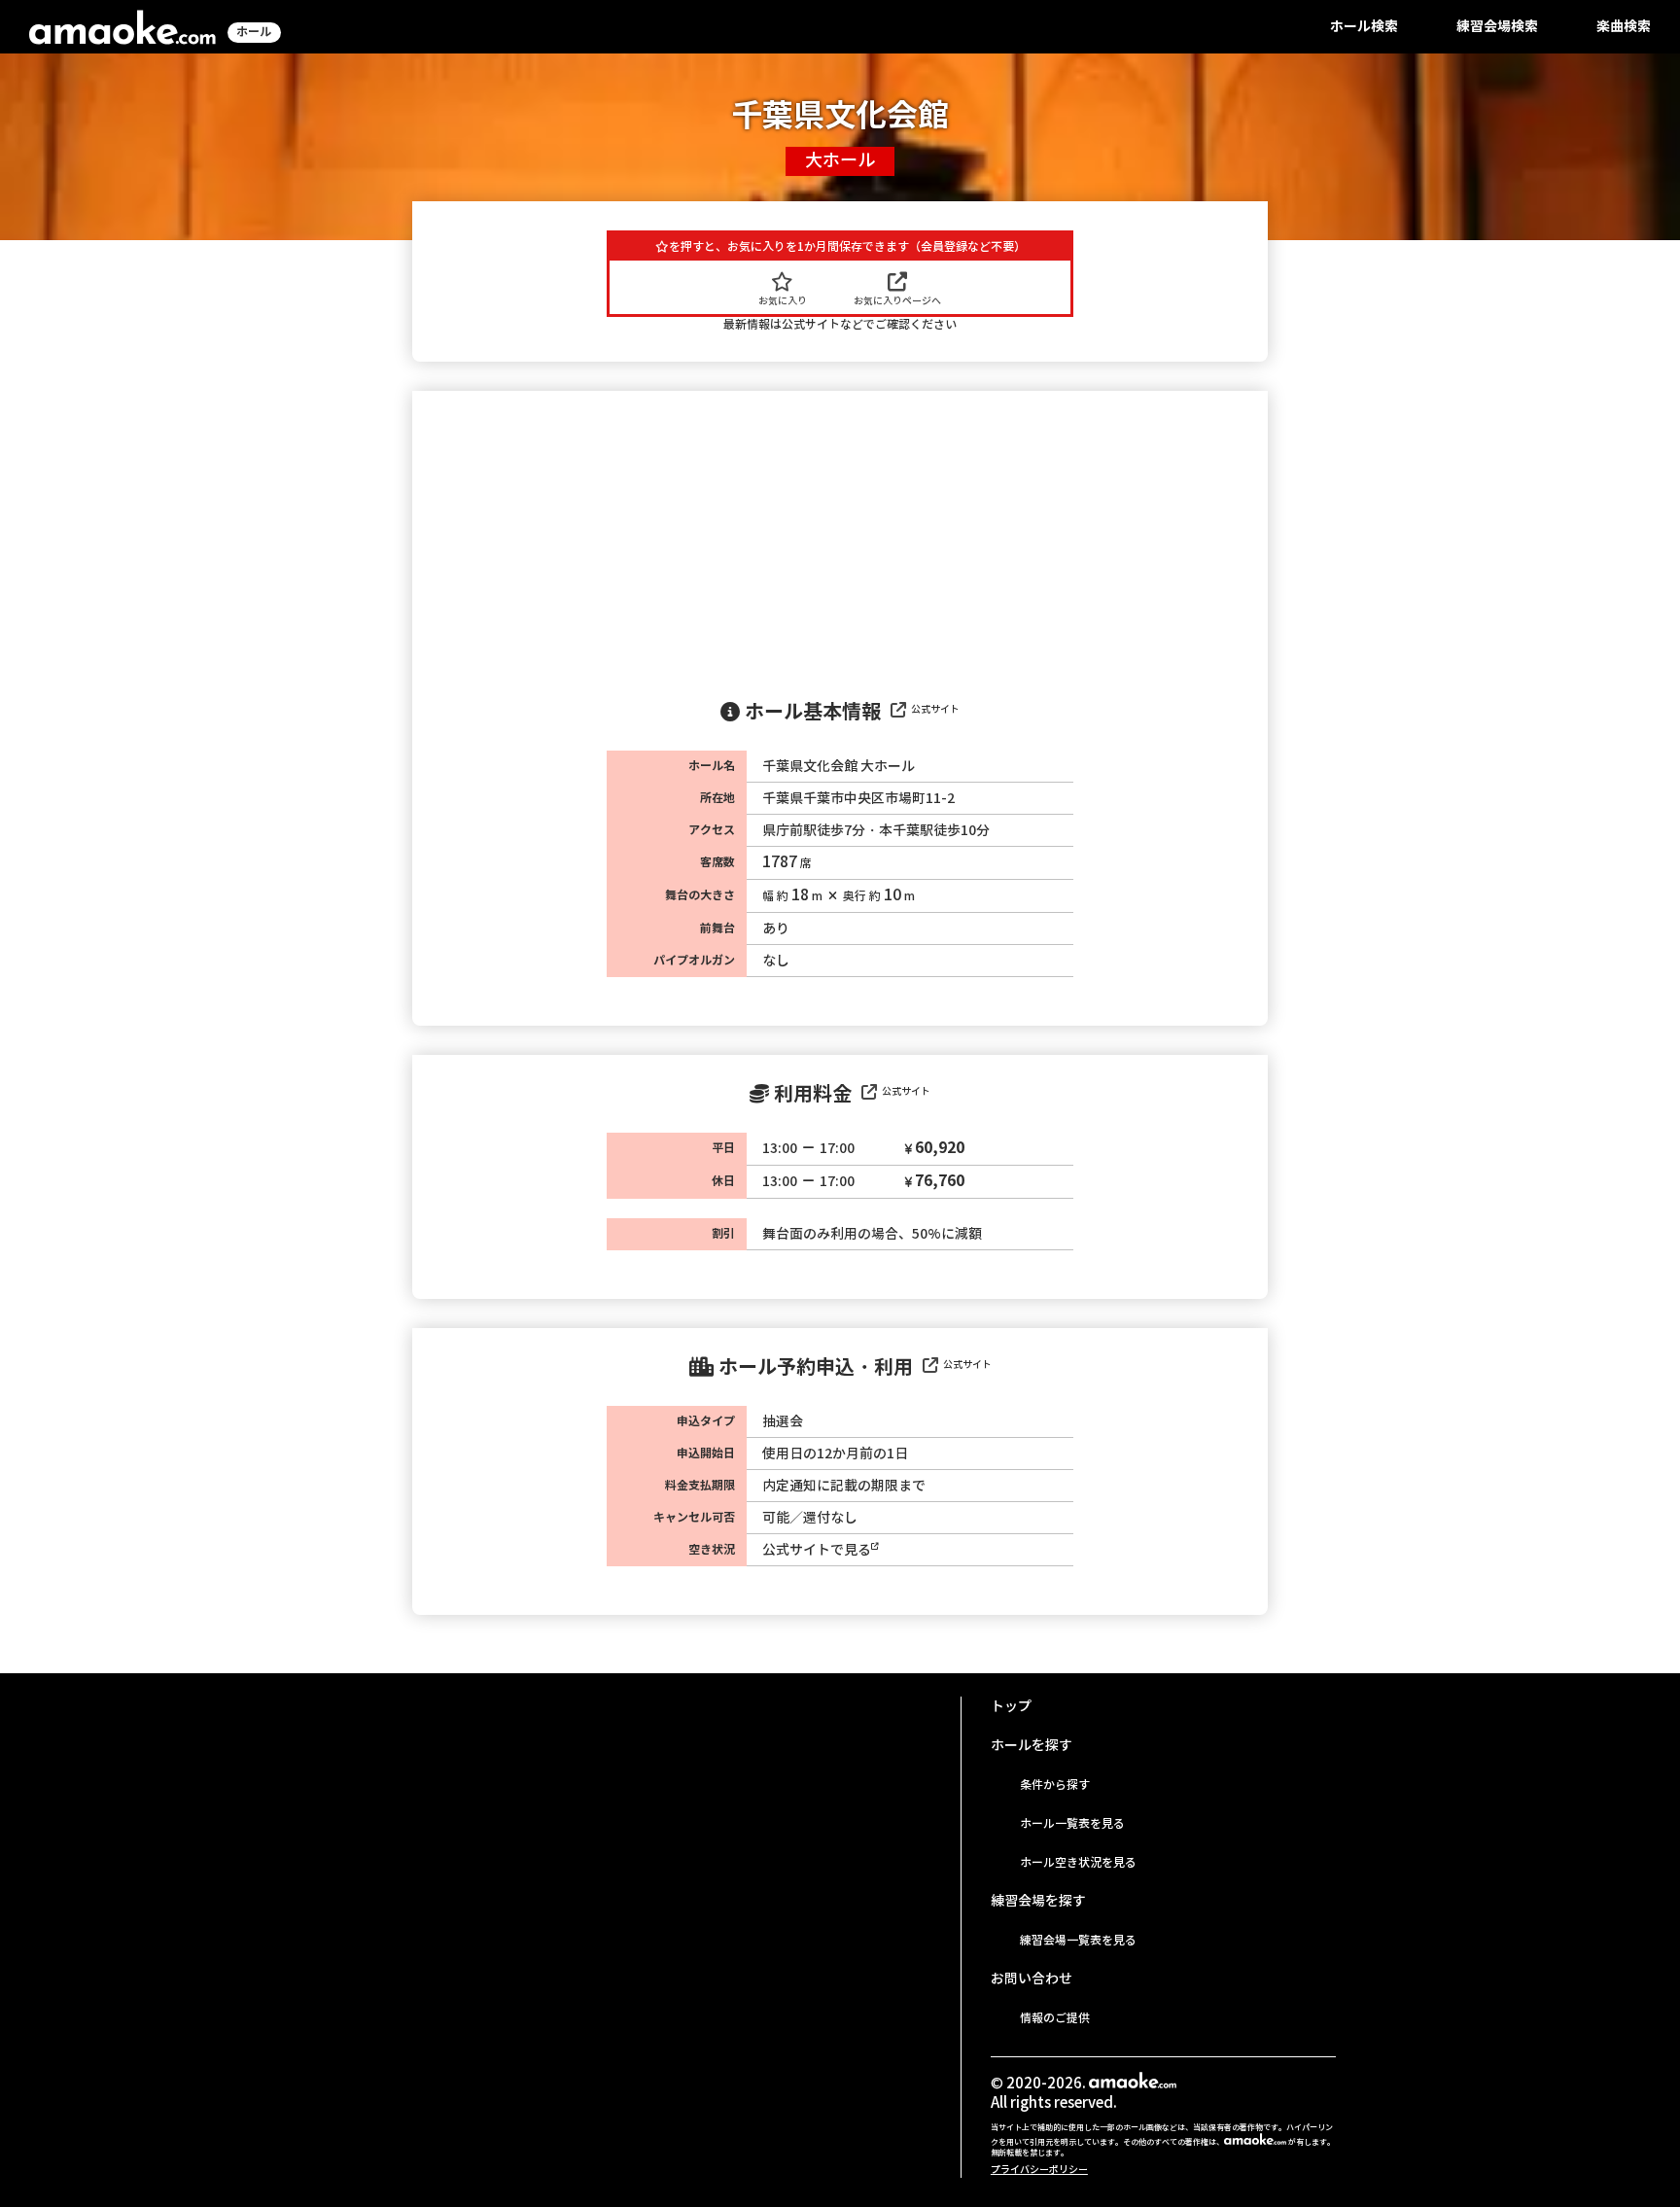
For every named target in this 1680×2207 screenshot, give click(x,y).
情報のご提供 (1055, 2018)
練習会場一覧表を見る (1078, 1940)
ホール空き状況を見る (1078, 1862)
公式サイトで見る (817, 1550)
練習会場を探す (1038, 1901)
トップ (1011, 1706)
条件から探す (1055, 1785)
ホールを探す (1032, 1745)
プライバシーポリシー (1039, 2170)
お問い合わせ (1032, 1979)
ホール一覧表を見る (1072, 1823)
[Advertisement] (840, 537)
